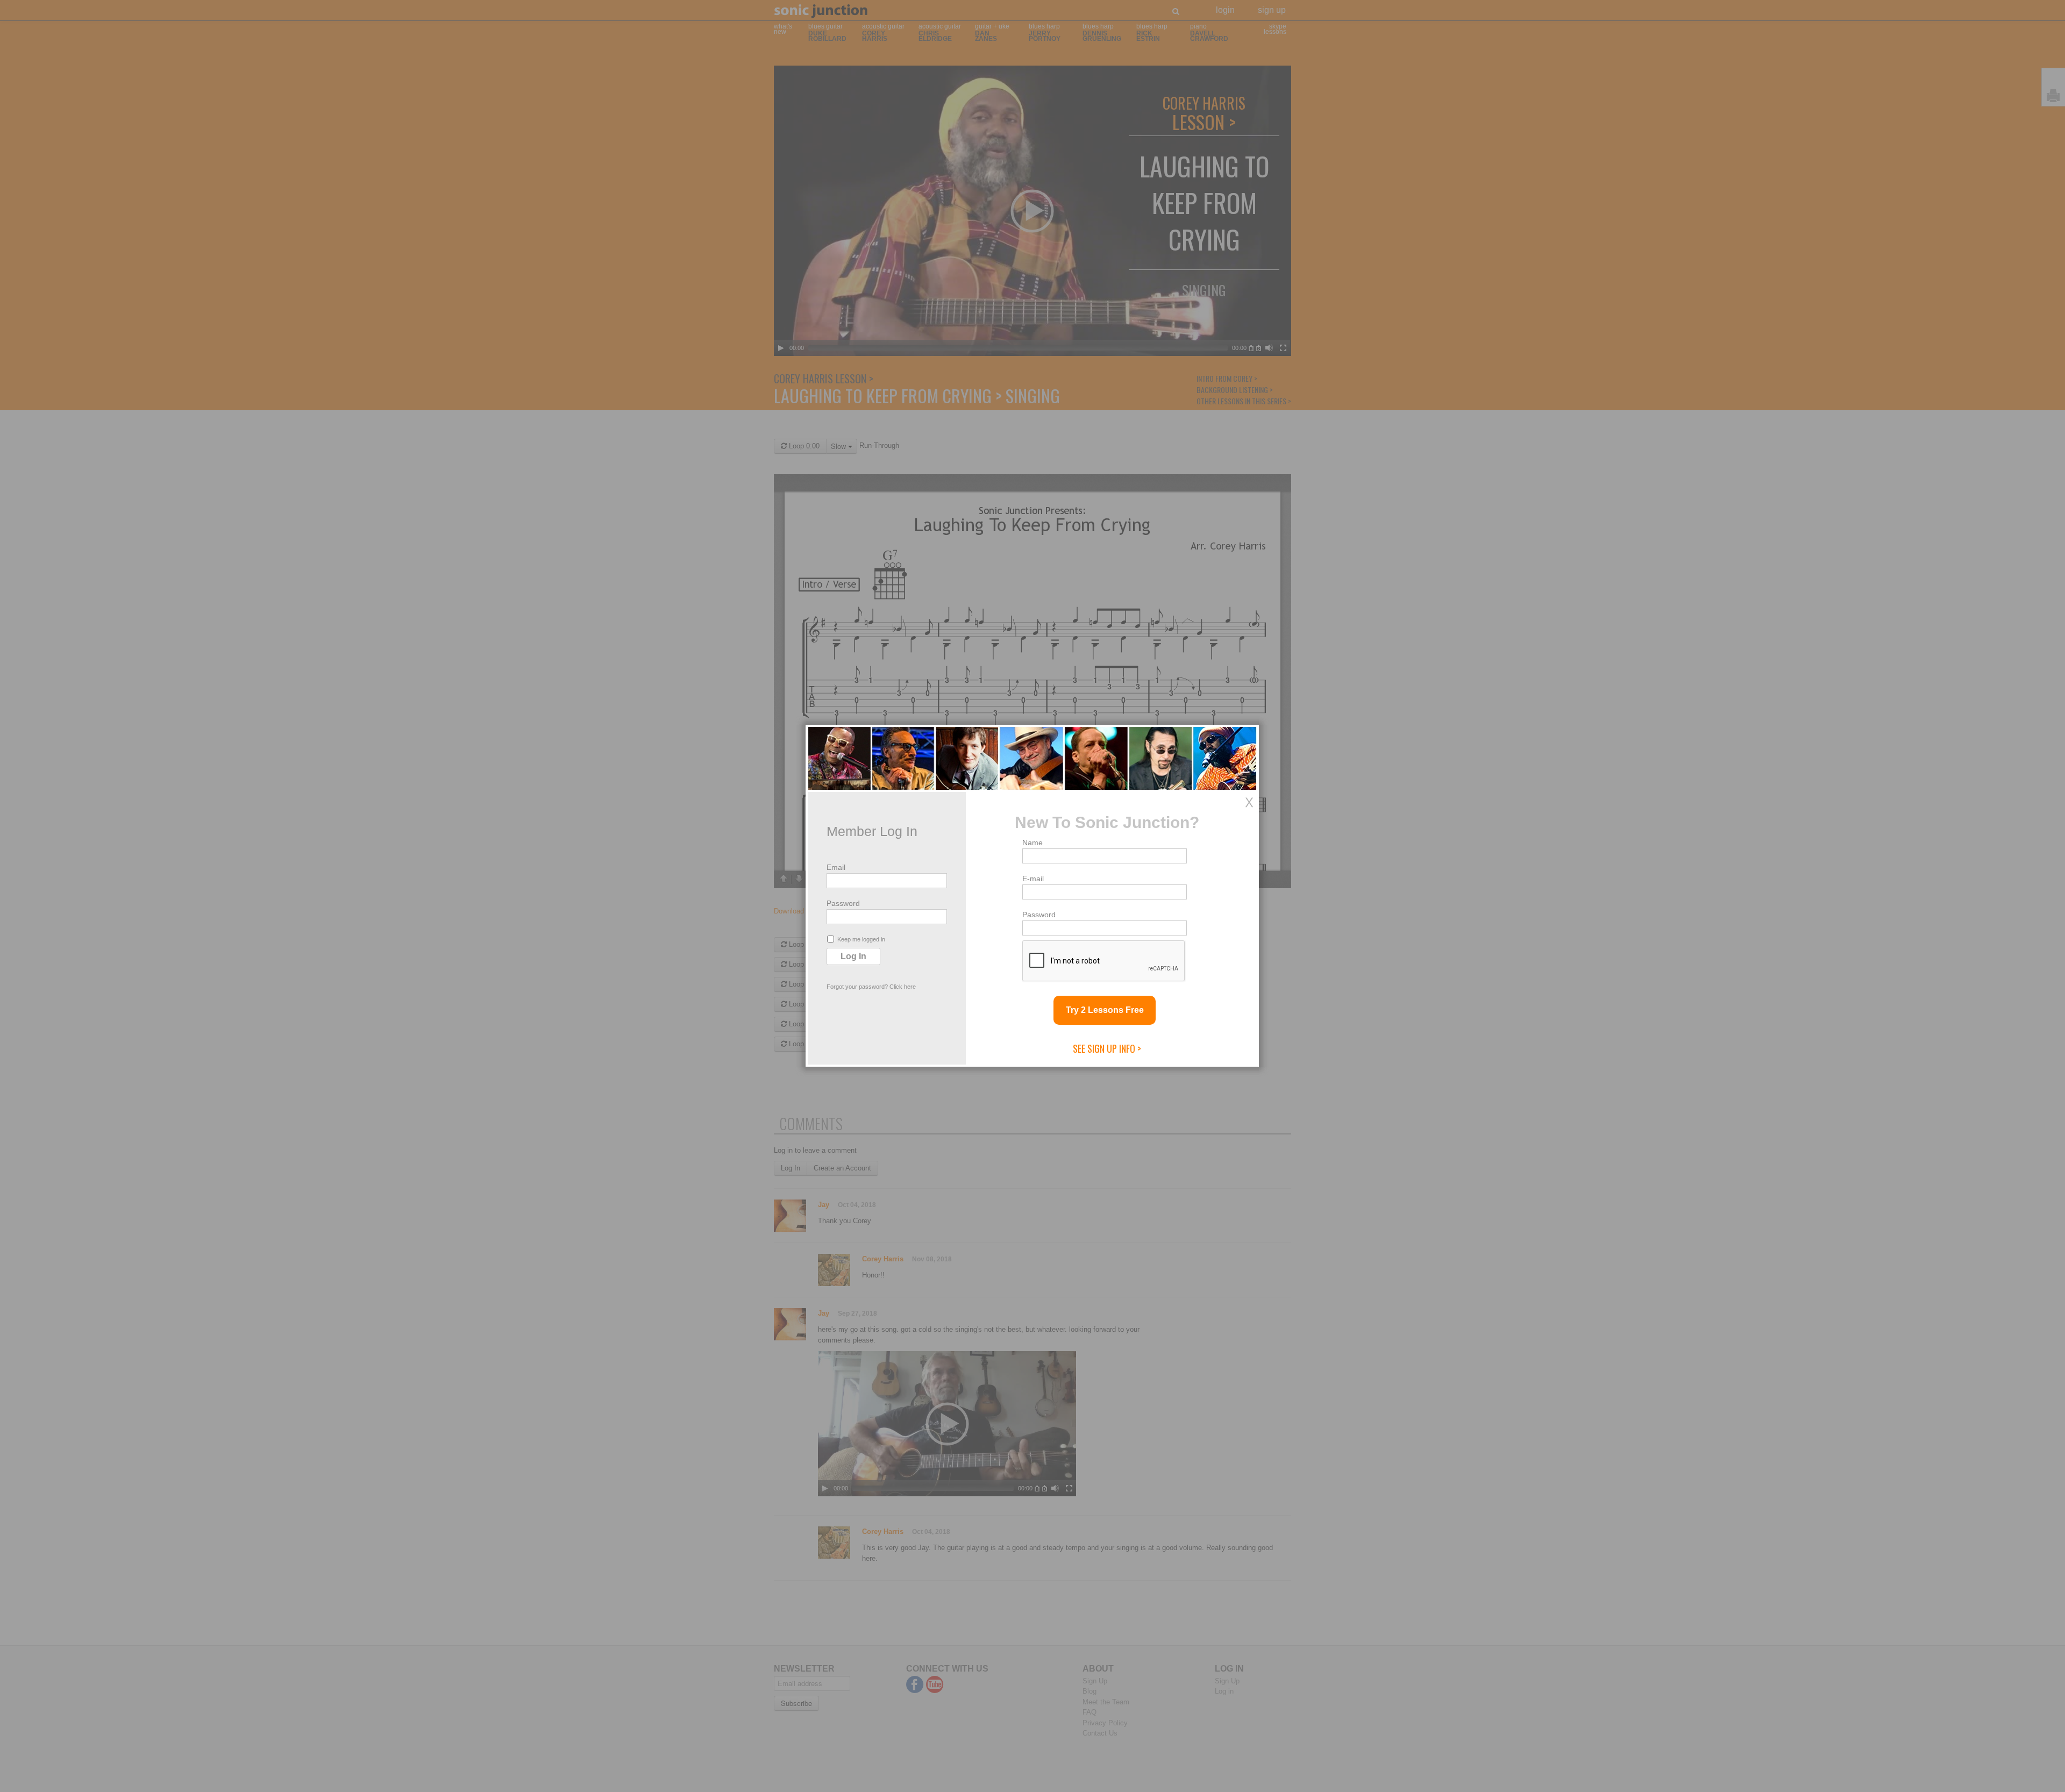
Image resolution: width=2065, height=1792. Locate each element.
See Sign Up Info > (1107, 1048)
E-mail (1033, 879)
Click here (903, 987)
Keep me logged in (861, 939)
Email (836, 867)
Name (1032, 843)
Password (843, 903)
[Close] (1249, 802)
